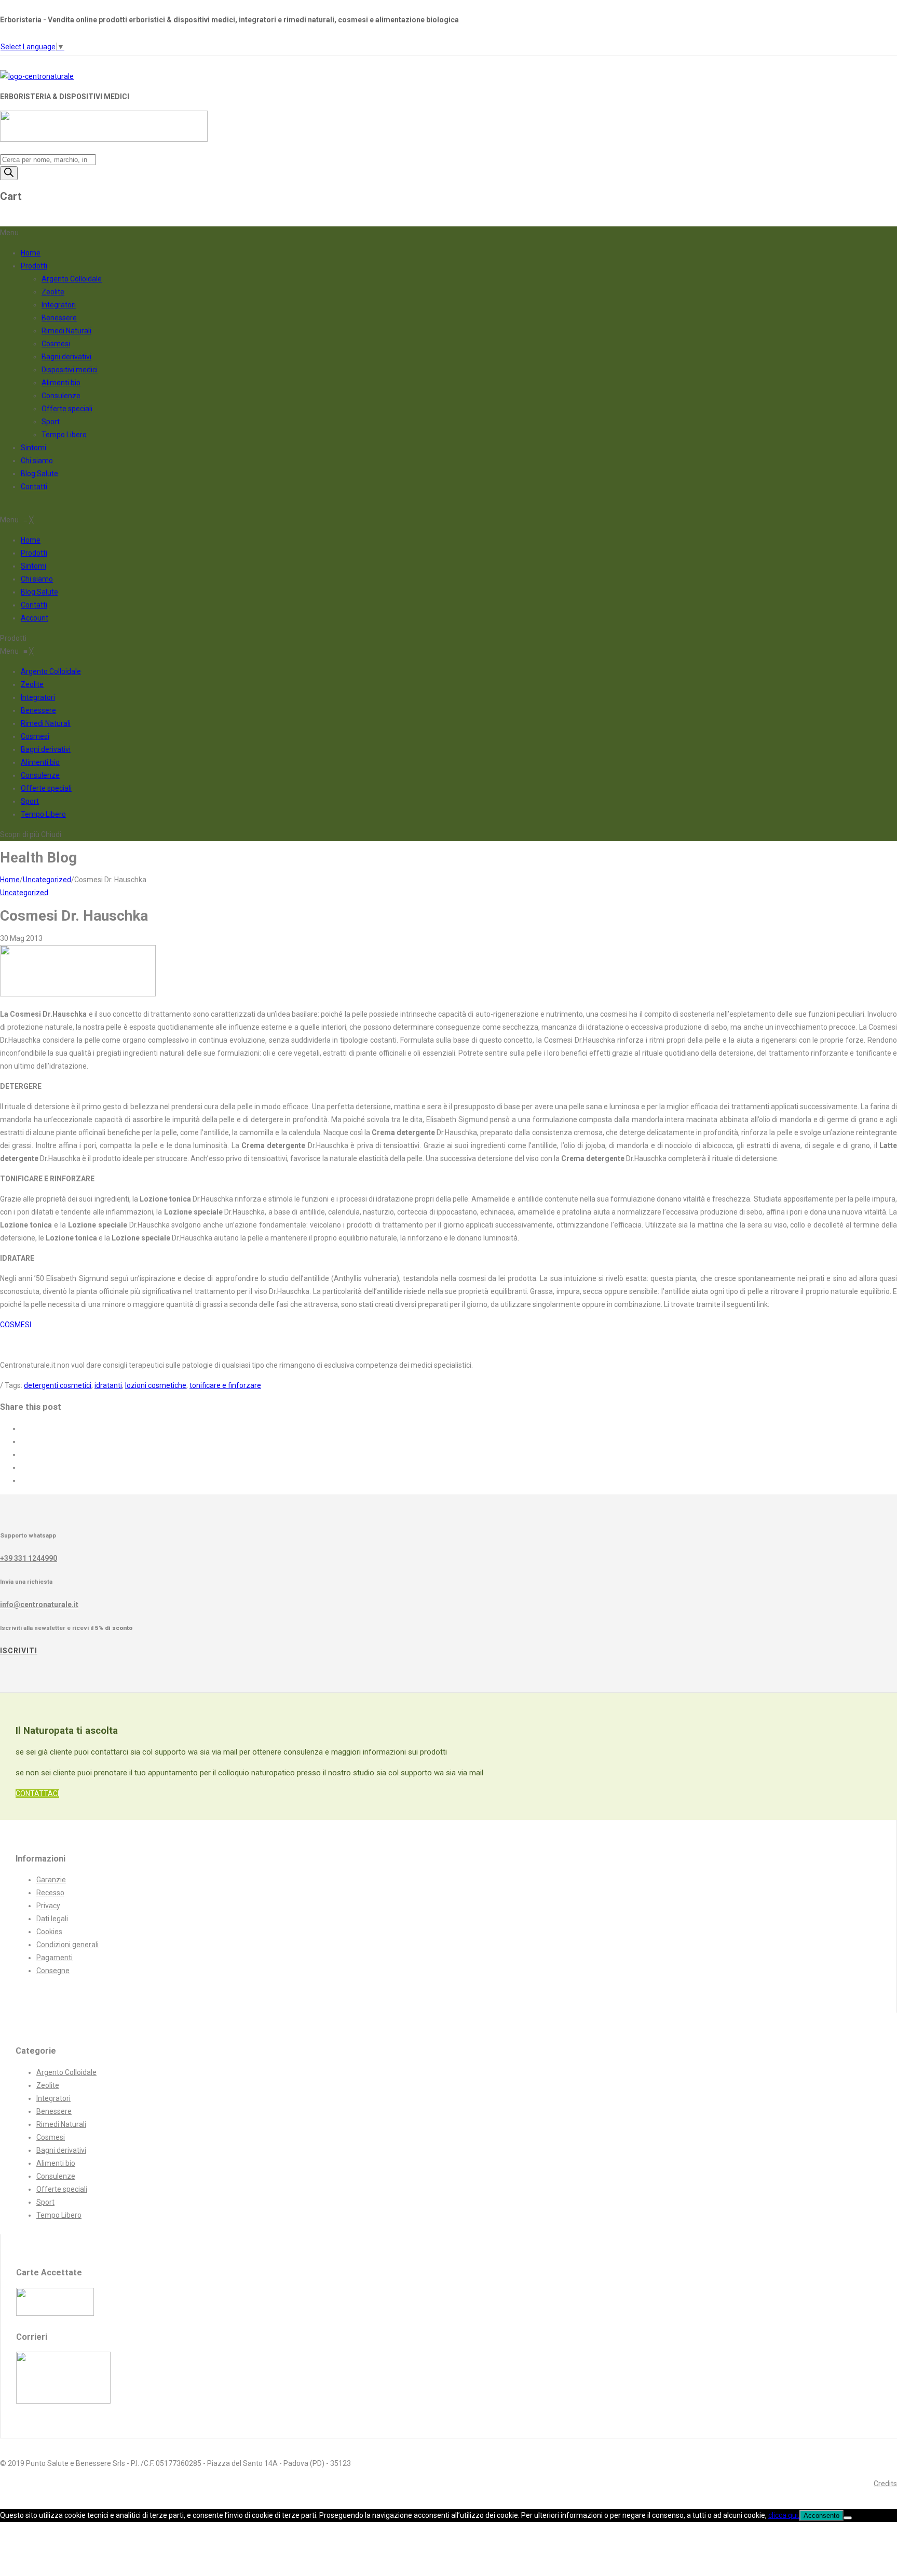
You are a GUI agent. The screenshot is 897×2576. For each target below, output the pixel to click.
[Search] (9, 173)
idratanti (108, 1385)
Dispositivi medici (70, 370)
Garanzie (51, 1880)
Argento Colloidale (72, 279)
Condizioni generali (67, 1945)
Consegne (53, 1971)
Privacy (48, 1906)
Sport (51, 422)
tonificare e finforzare (225, 1385)
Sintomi (33, 448)
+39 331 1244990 (29, 1558)
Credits (885, 2484)
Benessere (59, 318)
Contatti (34, 487)
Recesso (50, 1893)
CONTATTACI (37, 1793)
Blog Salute (39, 474)
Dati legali (52, 1919)
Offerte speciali (67, 409)
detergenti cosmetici (58, 1385)
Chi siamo (37, 461)
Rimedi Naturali (66, 331)
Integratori (59, 305)
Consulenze (61, 396)
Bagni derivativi (66, 357)
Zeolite (53, 292)
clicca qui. (784, 2515)
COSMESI (16, 1325)
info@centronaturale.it (39, 1604)
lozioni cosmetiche (156, 1385)
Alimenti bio (61, 383)
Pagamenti (55, 1958)
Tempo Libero (64, 435)
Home (31, 253)
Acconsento (821, 2516)
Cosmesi (56, 344)
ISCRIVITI (19, 1651)
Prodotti (34, 266)
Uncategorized (47, 880)
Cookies (49, 1932)
